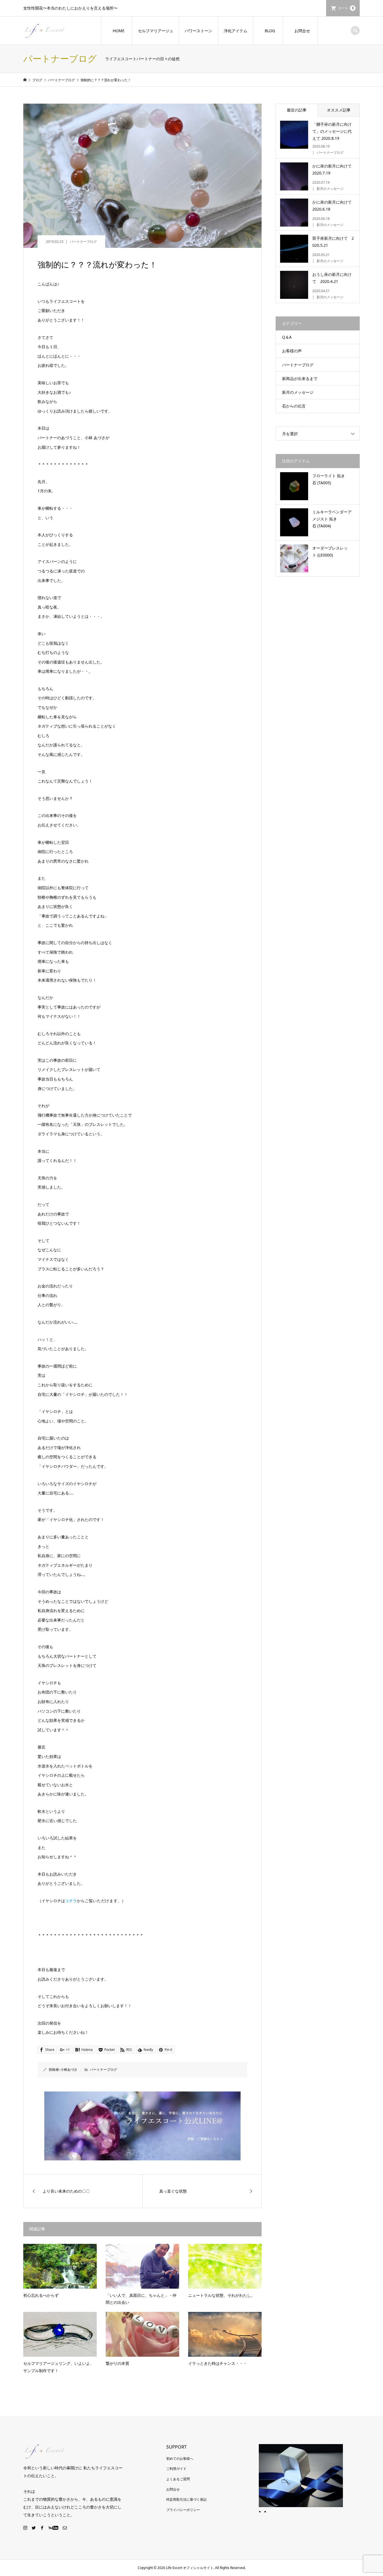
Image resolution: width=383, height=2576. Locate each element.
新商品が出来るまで (300, 379)
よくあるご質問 (178, 2479)
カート (346, 8)
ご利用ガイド (176, 2469)
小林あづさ (69, 2070)
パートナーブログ (83, 242)
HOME (119, 31)
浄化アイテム (236, 31)
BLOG (270, 31)
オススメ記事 (339, 110)
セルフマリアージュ (156, 31)
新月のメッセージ (298, 392)
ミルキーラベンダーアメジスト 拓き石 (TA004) (332, 519)
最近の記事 (297, 110)
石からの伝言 (294, 406)
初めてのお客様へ (180, 2459)
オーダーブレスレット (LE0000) (330, 551)
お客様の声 (292, 351)
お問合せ (302, 31)
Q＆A (287, 337)
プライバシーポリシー (183, 2510)
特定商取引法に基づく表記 (186, 2499)
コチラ (71, 1901)
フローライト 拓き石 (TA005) (329, 479)
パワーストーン (199, 31)
